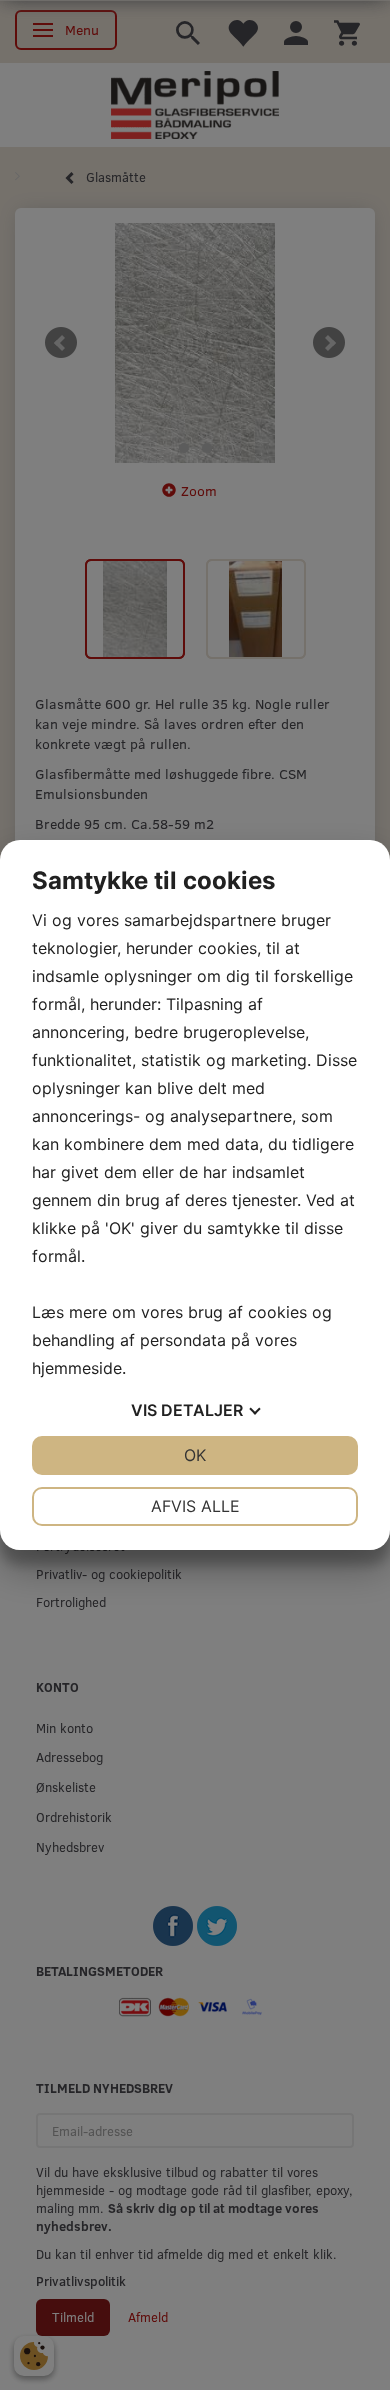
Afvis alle (195, 1506)
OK (195, 1455)
